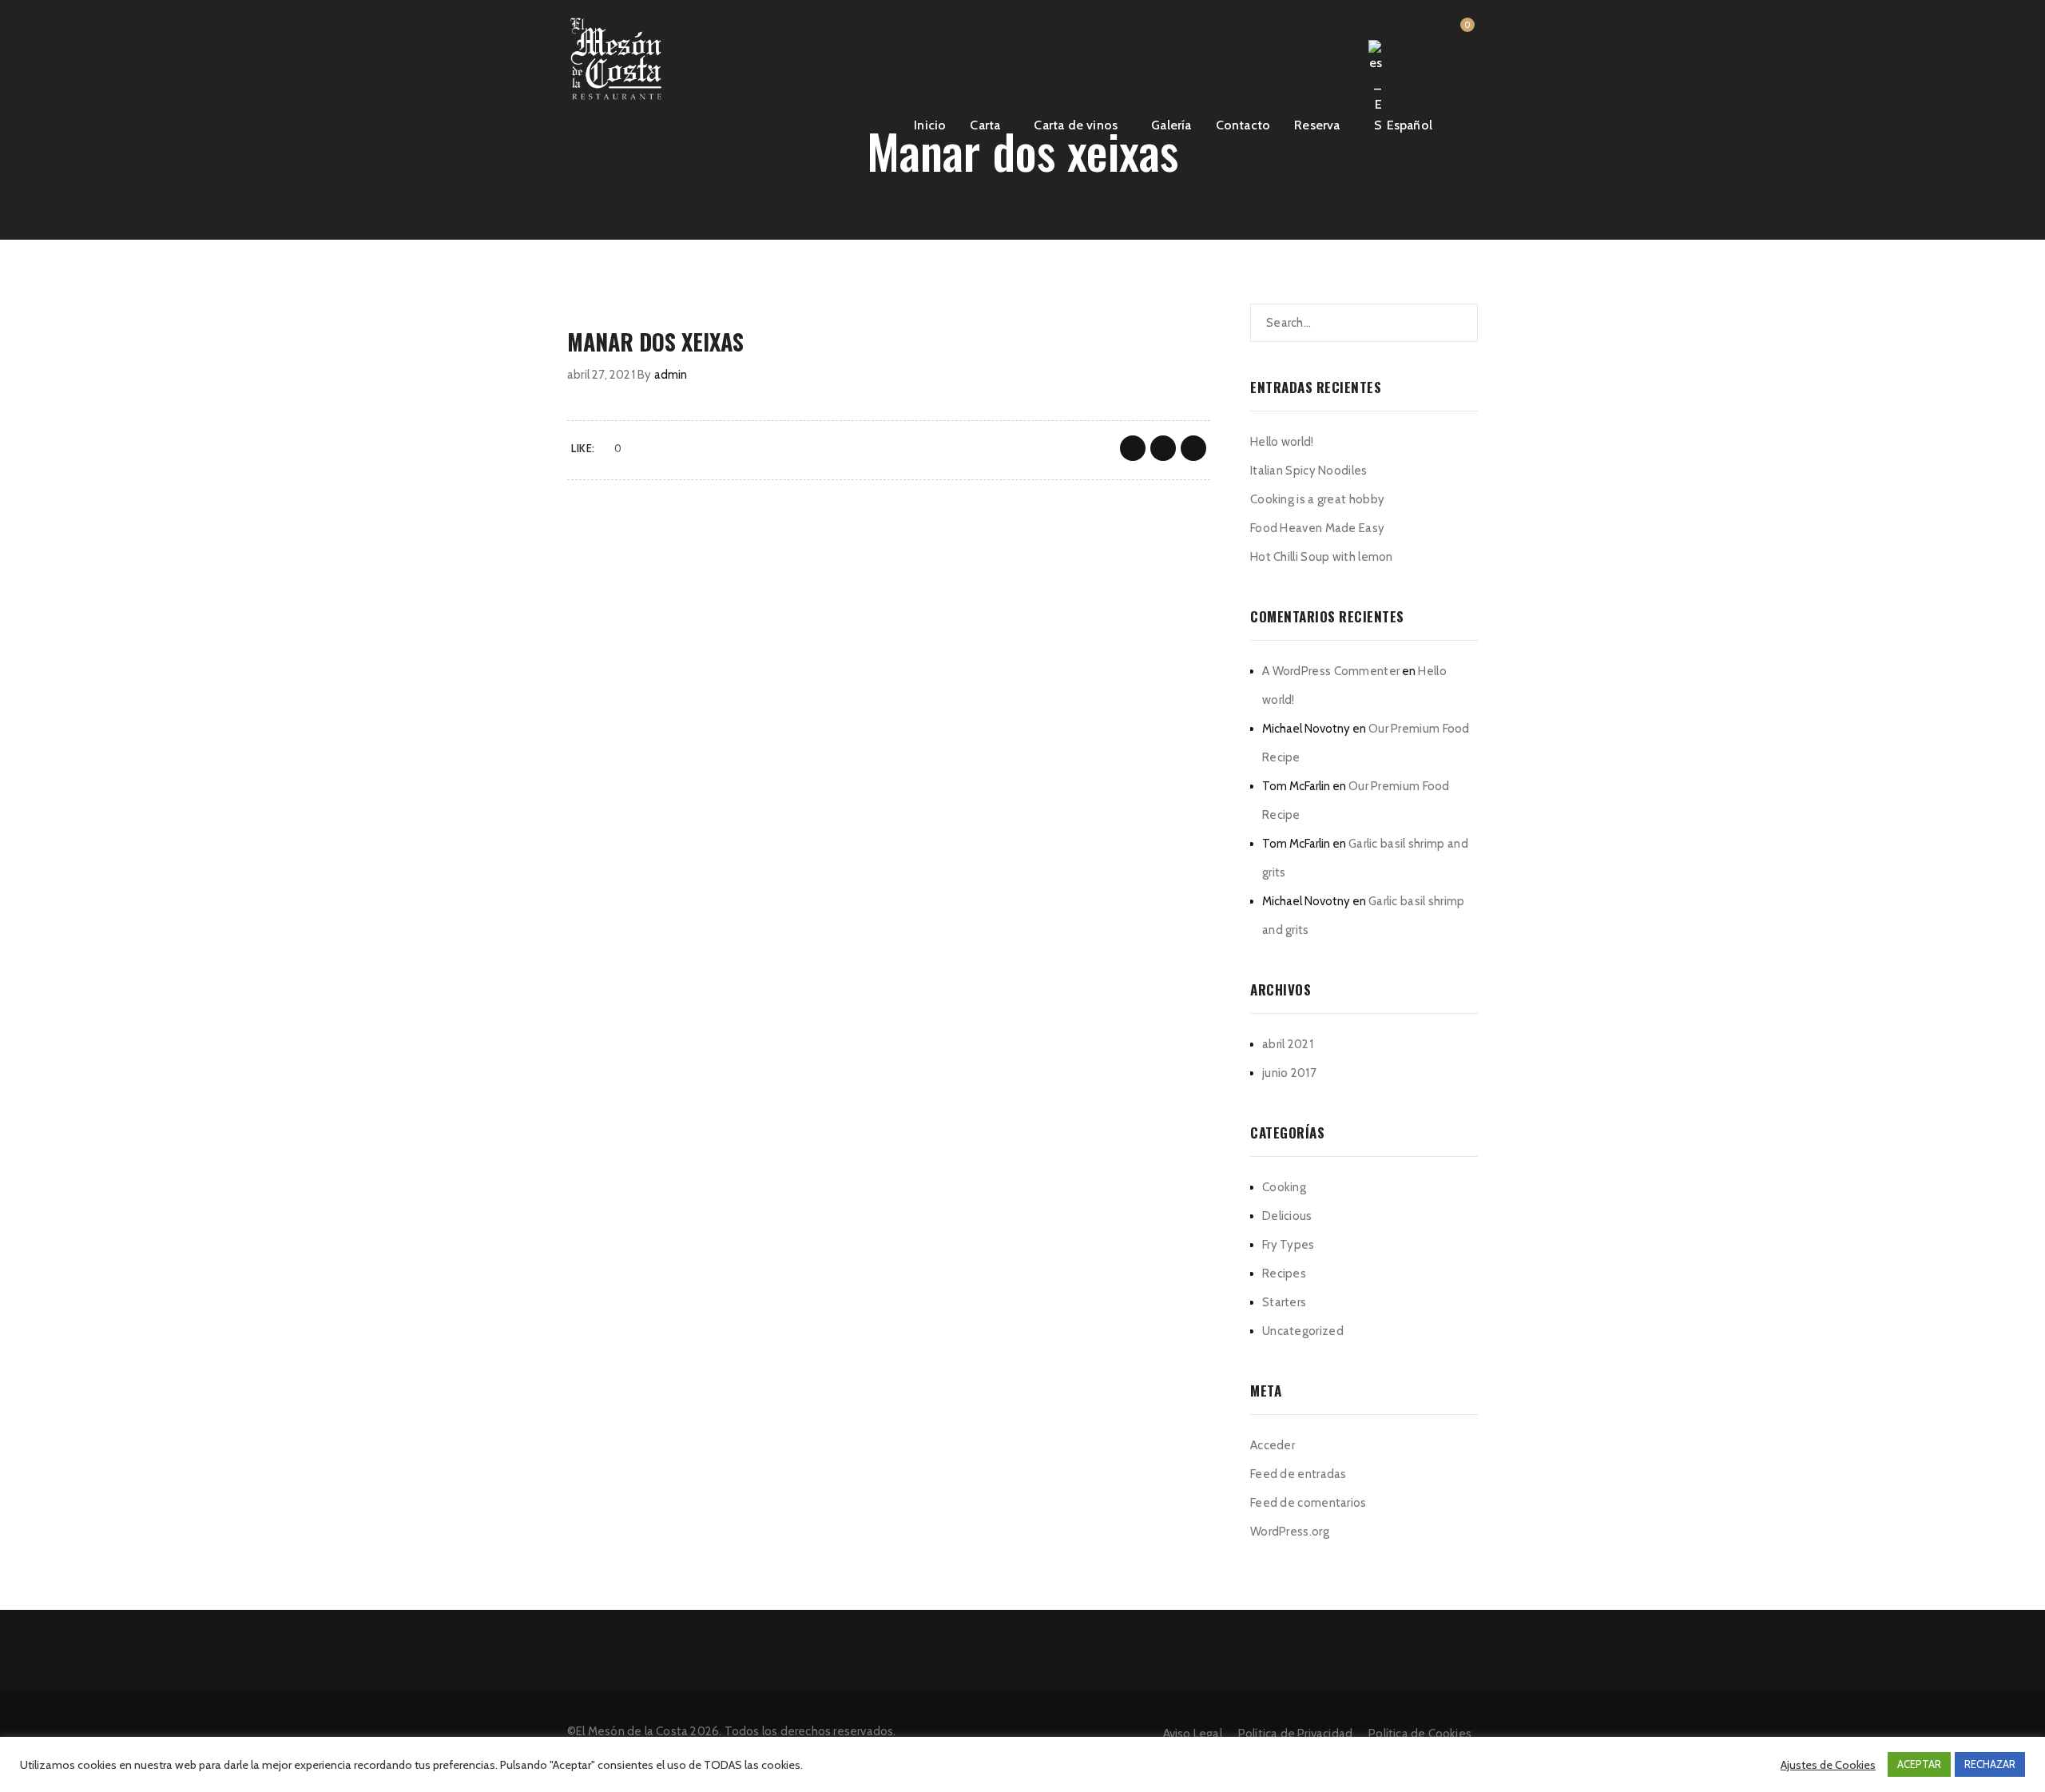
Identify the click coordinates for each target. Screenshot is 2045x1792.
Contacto (1243, 125)
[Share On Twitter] (1163, 448)
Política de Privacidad (1295, 1734)
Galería (1171, 125)
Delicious (1287, 1216)
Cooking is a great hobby (1317, 499)
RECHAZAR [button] (1990, 1764)
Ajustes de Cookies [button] (1828, 1765)
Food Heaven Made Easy (1317, 528)
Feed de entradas (1298, 1474)
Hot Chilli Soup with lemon (1322, 557)
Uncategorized (1303, 1331)
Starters (1284, 1302)
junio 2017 (1289, 1073)
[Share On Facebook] (1133, 448)
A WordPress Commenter (1331, 671)
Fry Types (1289, 1245)
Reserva (1317, 125)
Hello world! (1282, 442)
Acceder (1273, 1445)
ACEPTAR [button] (1919, 1764)
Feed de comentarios (1308, 1503)
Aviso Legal (1193, 1734)
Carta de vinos (1076, 125)
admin (671, 375)
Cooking (1284, 1187)
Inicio (930, 125)
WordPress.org (1290, 1532)
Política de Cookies (1420, 1734)
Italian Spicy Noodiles (1309, 471)
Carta (985, 125)
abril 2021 (1288, 1044)
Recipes (1284, 1273)
